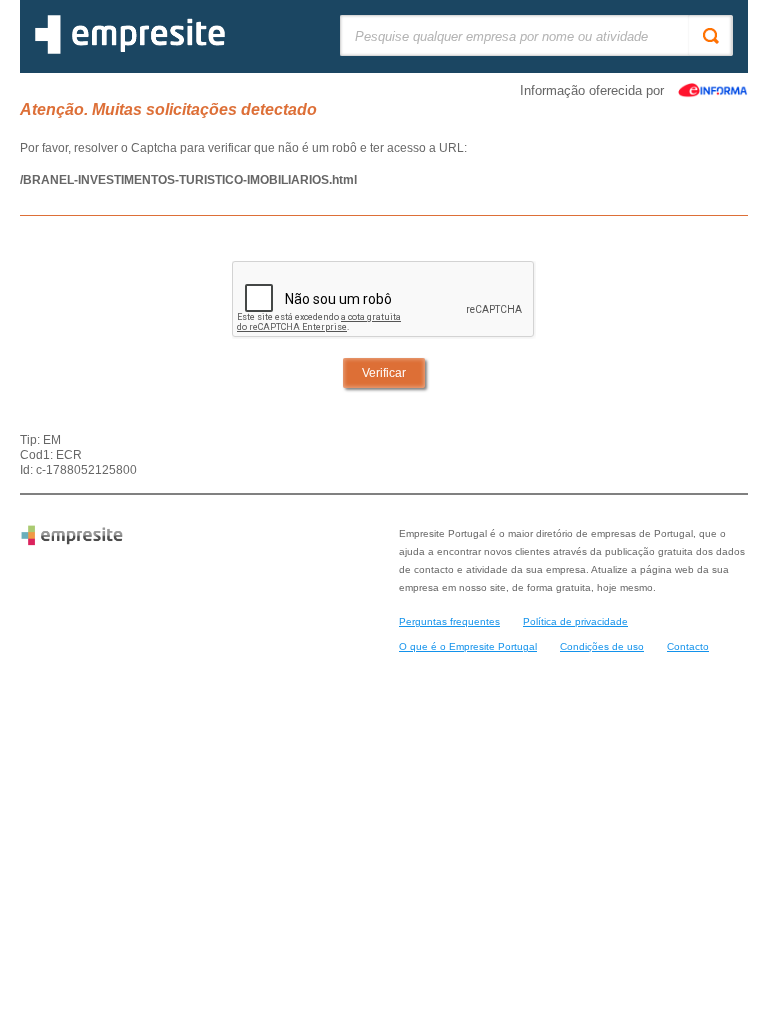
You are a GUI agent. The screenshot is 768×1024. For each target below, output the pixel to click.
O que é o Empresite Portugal (468, 646)
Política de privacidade (575, 621)
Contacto (688, 646)
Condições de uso (602, 646)
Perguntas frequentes (449, 621)
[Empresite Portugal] (130, 50)
